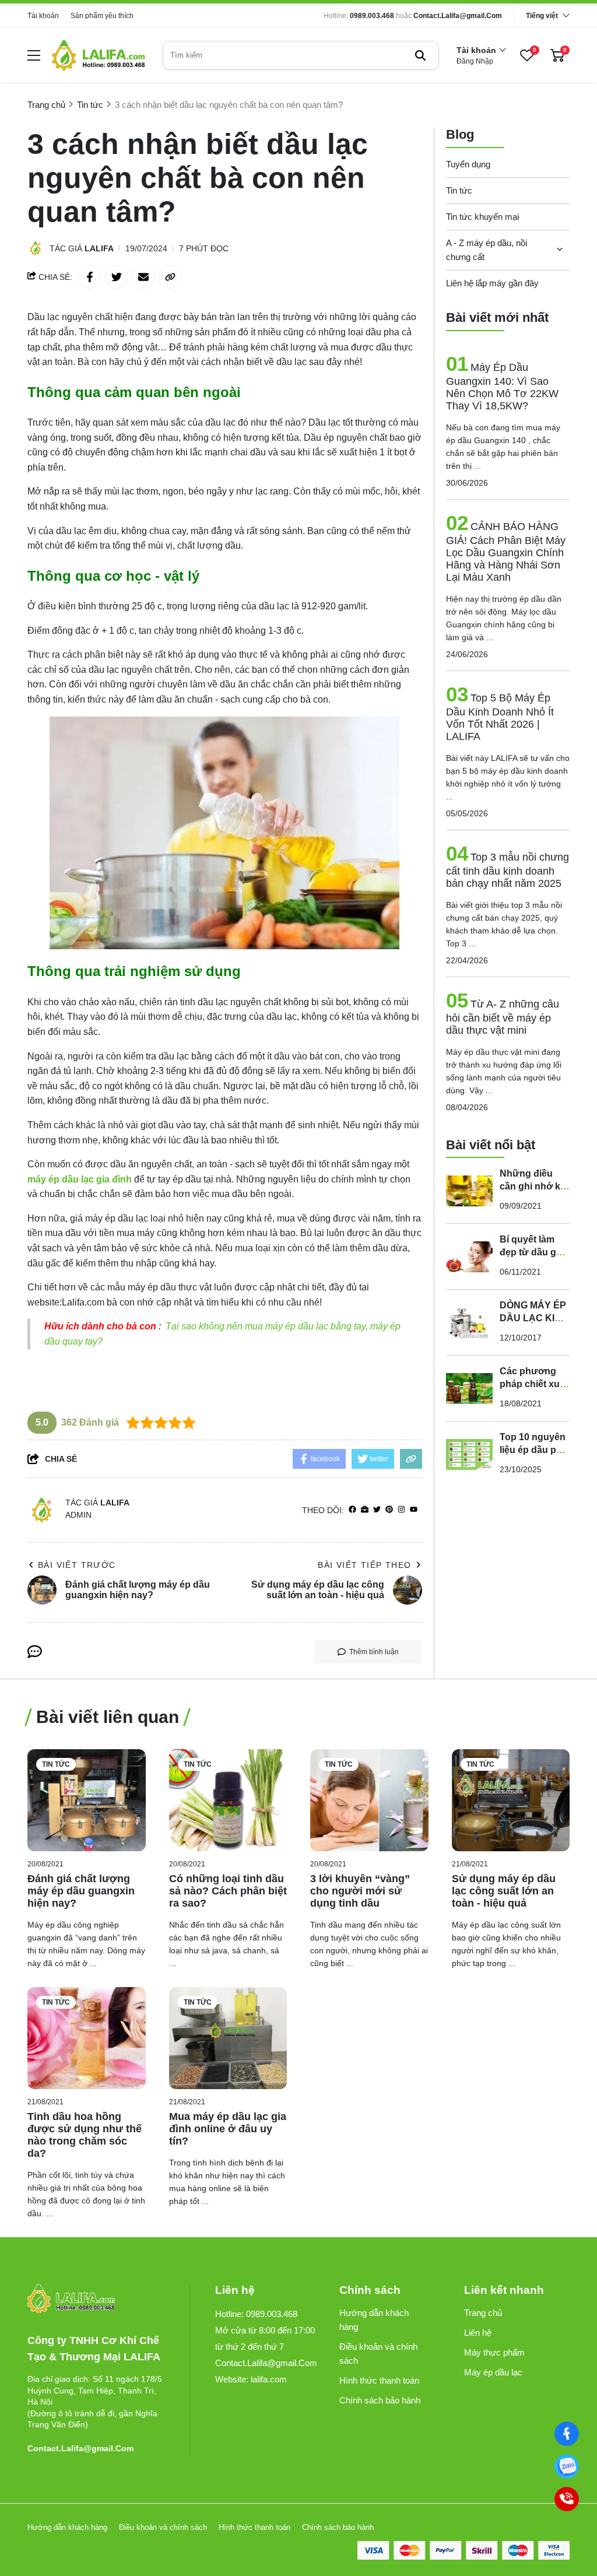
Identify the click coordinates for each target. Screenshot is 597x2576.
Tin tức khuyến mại (482, 217)
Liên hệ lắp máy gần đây (492, 283)
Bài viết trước (77, 1565)
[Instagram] (401, 1510)
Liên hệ (478, 2333)
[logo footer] (96, 2299)
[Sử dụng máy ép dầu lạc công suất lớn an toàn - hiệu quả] (511, 1800)
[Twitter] (377, 1510)
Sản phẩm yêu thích (102, 16)
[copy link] (170, 277)
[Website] (365, 1510)
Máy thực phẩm (494, 2352)
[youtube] (414, 1510)
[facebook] (352, 1510)
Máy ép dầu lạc (493, 2372)
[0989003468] (567, 2466)
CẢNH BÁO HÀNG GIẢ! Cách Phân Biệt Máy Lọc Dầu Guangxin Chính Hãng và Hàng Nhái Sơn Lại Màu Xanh (506, 552)
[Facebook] (567, 2434)
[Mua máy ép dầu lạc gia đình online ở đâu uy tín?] (228, 2038)
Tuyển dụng (468, 164)
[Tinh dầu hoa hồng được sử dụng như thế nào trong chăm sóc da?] (87, 2038)
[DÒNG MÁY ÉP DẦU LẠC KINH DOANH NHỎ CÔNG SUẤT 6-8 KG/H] (469, 1322)
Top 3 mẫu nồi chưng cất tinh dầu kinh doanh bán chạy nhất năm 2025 (508, 870)
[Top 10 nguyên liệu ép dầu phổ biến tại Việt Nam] (469, 1454)
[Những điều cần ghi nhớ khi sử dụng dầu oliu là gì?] (469, 1191)
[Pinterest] (389, 1510)
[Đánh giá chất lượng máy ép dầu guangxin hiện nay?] (87, 1800)
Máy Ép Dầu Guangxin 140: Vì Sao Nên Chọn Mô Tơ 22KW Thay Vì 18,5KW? (502, 387)
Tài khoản (43, 16)
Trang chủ (483, 2313)
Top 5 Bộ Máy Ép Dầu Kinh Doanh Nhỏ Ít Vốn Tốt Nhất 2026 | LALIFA (500, 717)
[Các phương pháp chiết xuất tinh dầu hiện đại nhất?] (469, 1388)
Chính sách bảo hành (380, 2400)
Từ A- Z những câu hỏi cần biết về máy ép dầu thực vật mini (503, 1017)
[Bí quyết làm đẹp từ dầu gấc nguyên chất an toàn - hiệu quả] (469, 1257)
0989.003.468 (372, 16)
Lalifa (99, 248)
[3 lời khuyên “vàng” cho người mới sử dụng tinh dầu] (369, 1800)
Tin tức (459, 190)
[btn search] (420, 55)
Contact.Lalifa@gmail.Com (458, 16)
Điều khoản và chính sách (378, 2354)
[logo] (99, 55)
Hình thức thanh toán (379, 2380)
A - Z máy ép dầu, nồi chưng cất (487, 250)
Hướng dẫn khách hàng (374, 2320)
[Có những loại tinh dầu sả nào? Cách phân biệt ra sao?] (228, 1800)
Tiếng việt (542, 16)
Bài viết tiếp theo (364, 1565)
